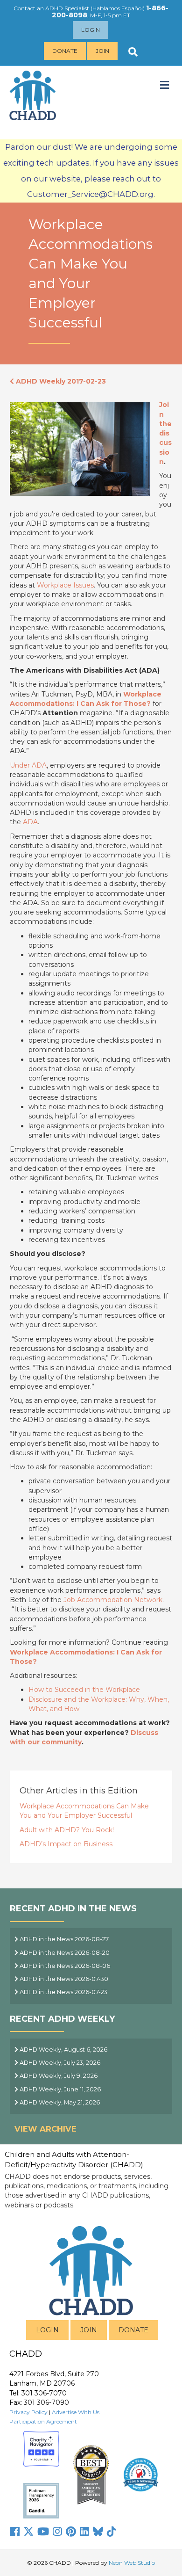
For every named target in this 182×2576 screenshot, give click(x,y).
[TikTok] (112, 2532)
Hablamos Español (118, 8)
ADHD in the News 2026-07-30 (63, 1979)
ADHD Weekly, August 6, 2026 (63, 2050)
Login (91, 30)
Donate (65, 51)
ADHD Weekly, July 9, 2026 (58, 2076)
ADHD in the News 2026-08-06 (64, 1966)
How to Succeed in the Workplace (84, 1690)
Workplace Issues (65, 585)
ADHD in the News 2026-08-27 (63, 1939)
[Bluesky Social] (98, 2532)
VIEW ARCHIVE (45, 2129)
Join (102, 51)
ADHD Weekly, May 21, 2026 (59, 2102)
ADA (30, 822)
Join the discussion (165, 433)
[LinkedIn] (84, 2532)
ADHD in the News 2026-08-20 (64, 1953)
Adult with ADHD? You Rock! (67, 1830)
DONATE (133, 2330)
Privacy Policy (28, 2412)
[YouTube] (43, 2532)
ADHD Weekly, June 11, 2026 (59, 2089)
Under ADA (28, 765)
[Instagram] (57, 2532)
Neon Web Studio (132, 2563)
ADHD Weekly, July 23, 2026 (59, 2063)
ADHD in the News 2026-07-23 (63, 1992)
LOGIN (47, 2330)
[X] (28, 2532)
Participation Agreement (43, 2421)
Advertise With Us (76, 2412)
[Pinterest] (71, 2532)
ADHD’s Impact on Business (66, 1844)
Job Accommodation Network (113, 1600)
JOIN (89, 2330)
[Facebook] (15, 2532)
